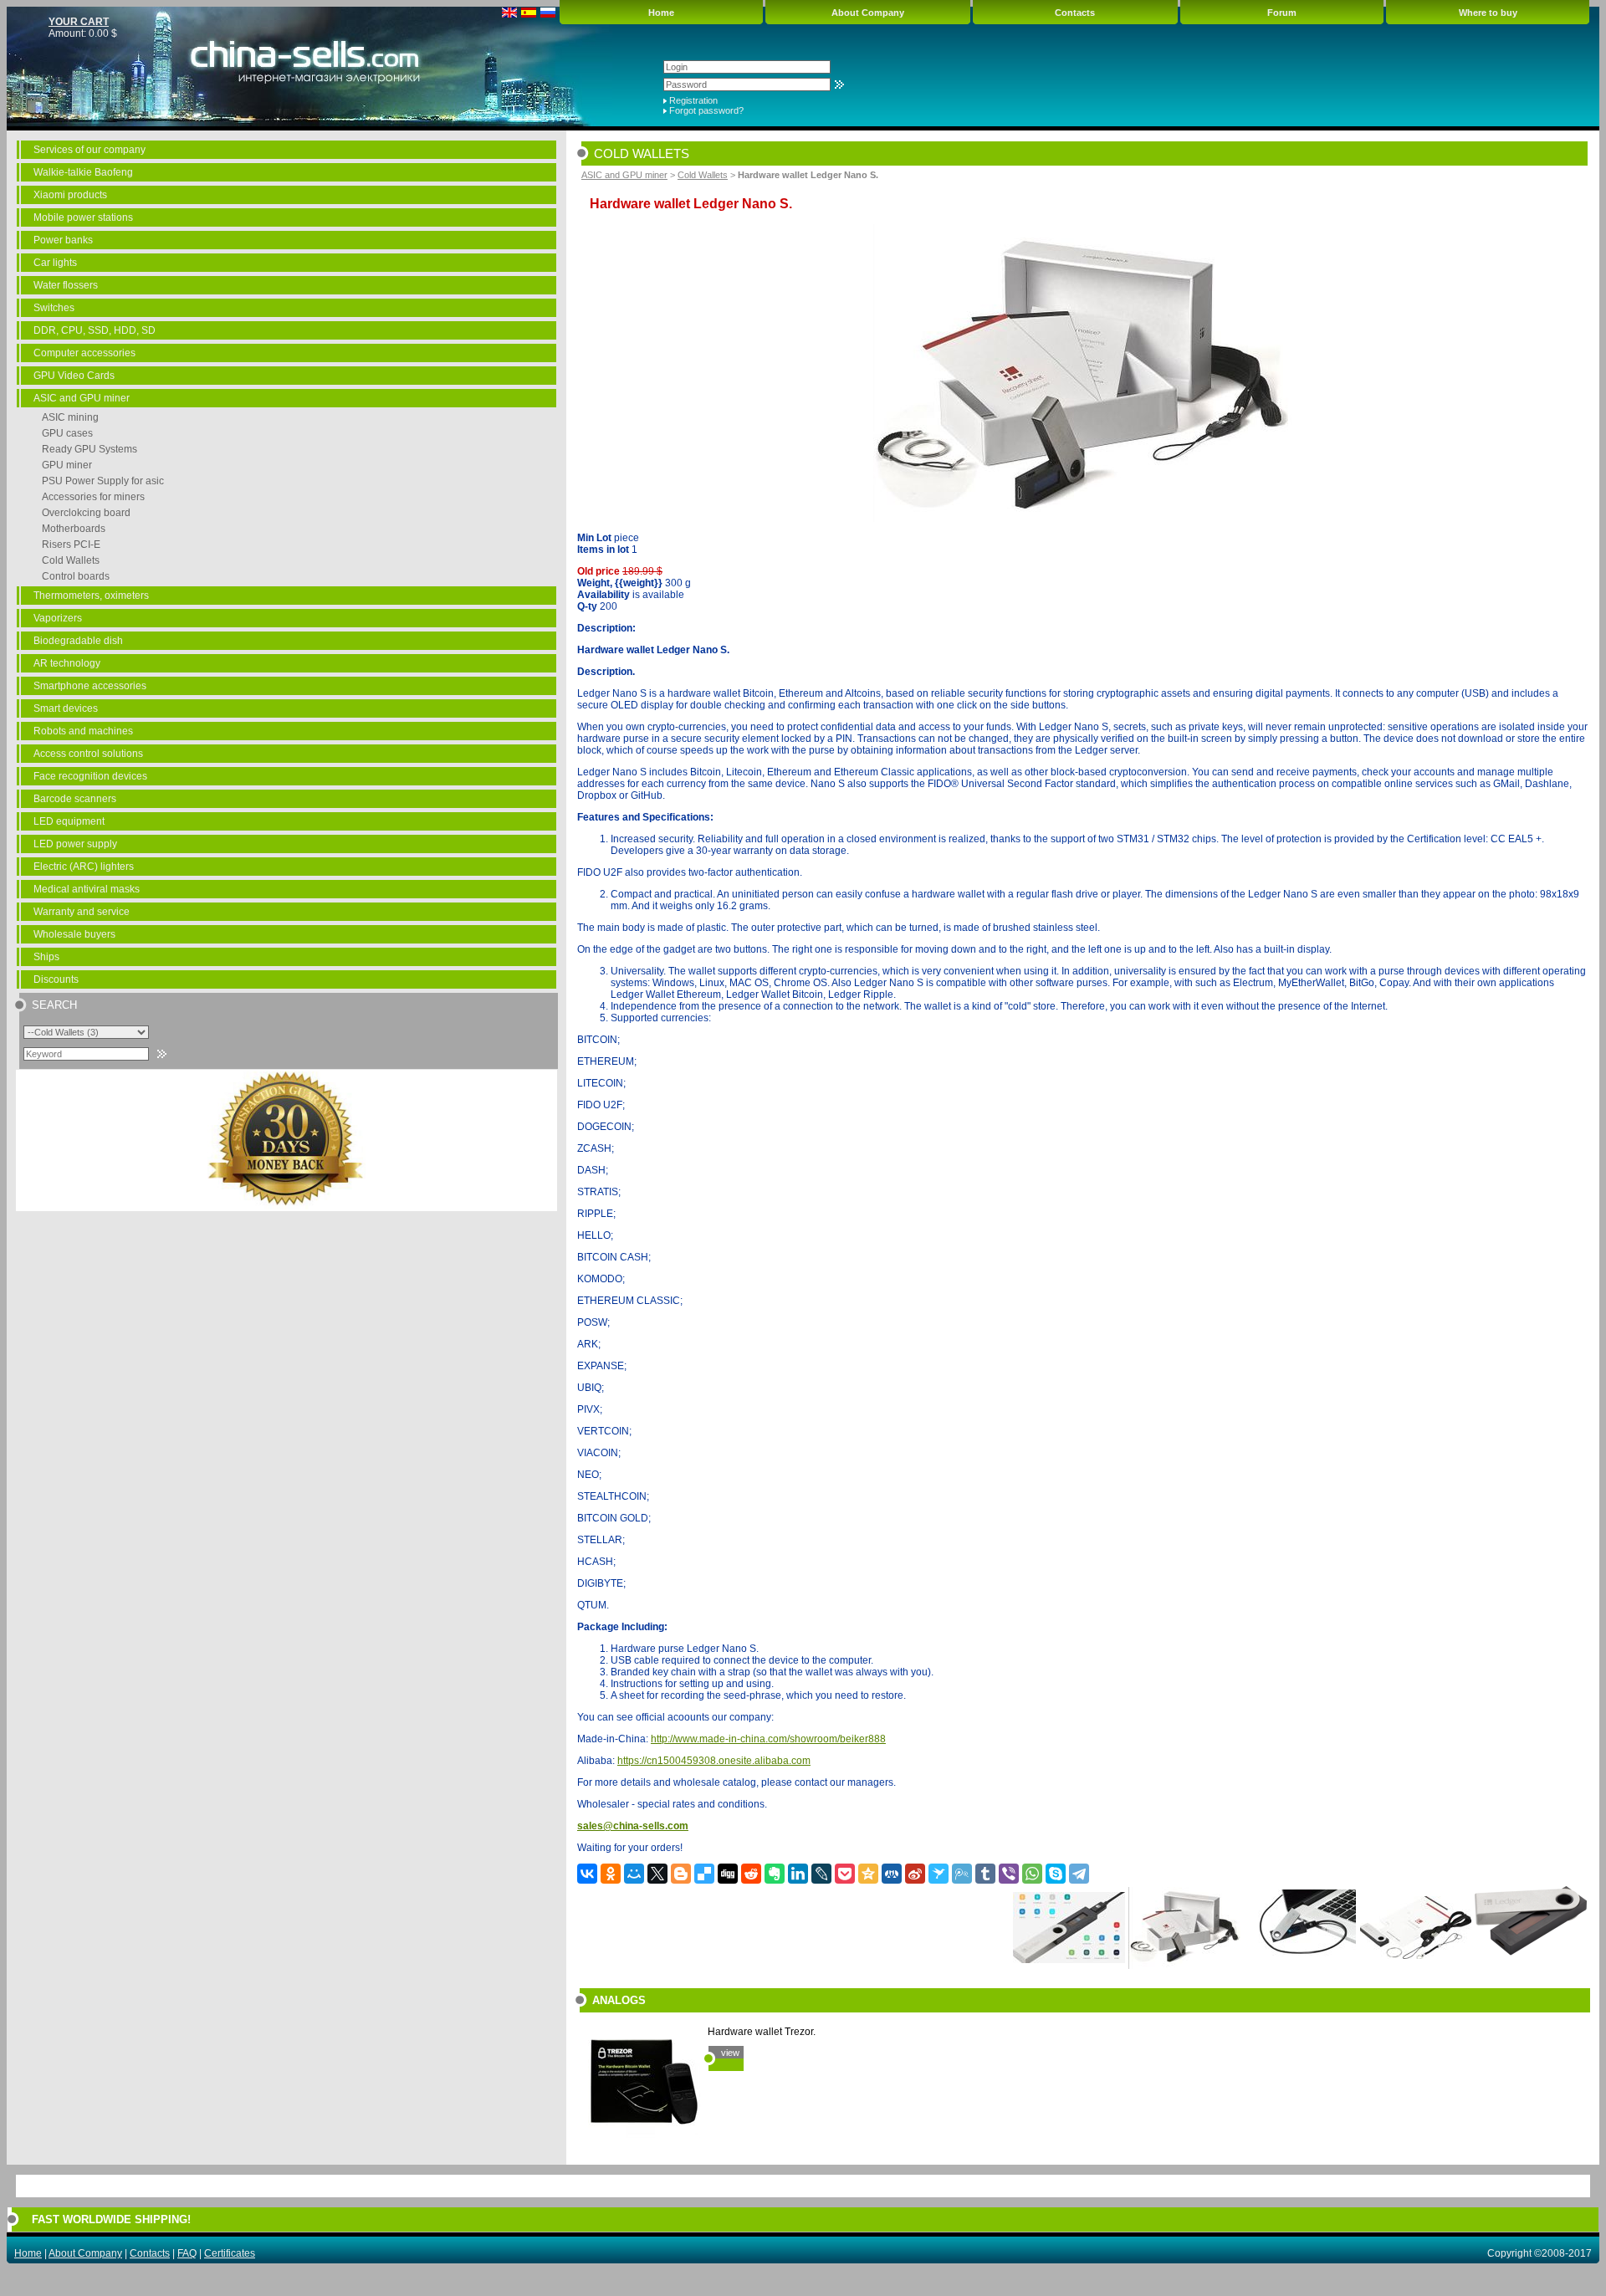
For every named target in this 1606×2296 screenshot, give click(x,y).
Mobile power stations (83, 217)
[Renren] (892, 1874)
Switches (54, 308)
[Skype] (1056, 1874)
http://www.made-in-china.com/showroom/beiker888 (768, 1739)
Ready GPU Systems (90, 449)
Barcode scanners (75, 799)
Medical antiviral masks (87, 889)
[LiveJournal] (821, 1874)
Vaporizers (58, 618)
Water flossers (66, 285)
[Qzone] (868, 1874)
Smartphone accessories (90, 686)
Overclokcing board (86, 513)
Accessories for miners (93, 497)
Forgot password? (706, 110)
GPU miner (67, 465)
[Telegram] (1079, 1874)
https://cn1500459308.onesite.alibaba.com (714, 1761)
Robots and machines (83, 731)
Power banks (63, 240)
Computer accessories (84, 353)
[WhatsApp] (1032, 1874)
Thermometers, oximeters (91, 596)
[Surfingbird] (939, 1874)
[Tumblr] (985, 1874)
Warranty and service (82, 912)
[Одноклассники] (611, 1874)
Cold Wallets (71, 560)
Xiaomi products (70, 195)
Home (661, 13)
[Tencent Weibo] (962, 1874)
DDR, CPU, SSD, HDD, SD (95, 330)
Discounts (56, 979)
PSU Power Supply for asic (103, 481)
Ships (46, 957)
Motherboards (74, 529)
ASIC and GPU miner (82, 398)
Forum (1282, 13)
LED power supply (75, 844)
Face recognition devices (90, 776)
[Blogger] (681, 1874)
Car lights (55, 263)
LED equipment (69, 821)
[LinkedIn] (798, 1874)
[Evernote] (775, 1874)
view (730, 2053)
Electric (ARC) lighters (84, 867)
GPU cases (67, 433)
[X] (657, 1874)
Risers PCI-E (71, 545)
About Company (868, 13)
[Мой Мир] (634, 1874)
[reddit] (751, 1874)
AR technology (67, 663)
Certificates (230, 2253)
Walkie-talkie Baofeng (83, 172)
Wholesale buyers (74, 934)
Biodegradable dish (78, 641)
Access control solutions (88, 754)
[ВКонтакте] (587, 1874)
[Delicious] (704, 1874)
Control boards (76, 576)
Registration (693, 100)
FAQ (187, 2253)
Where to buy (1488, 13)
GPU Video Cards (74, 376)
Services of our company (90, 150)
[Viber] (1009, 1874)
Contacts (1075, 13)
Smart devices (66, 708)
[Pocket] (845, 1874)
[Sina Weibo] (915, 1874)
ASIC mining (70, 417)
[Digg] (728, 1874)
